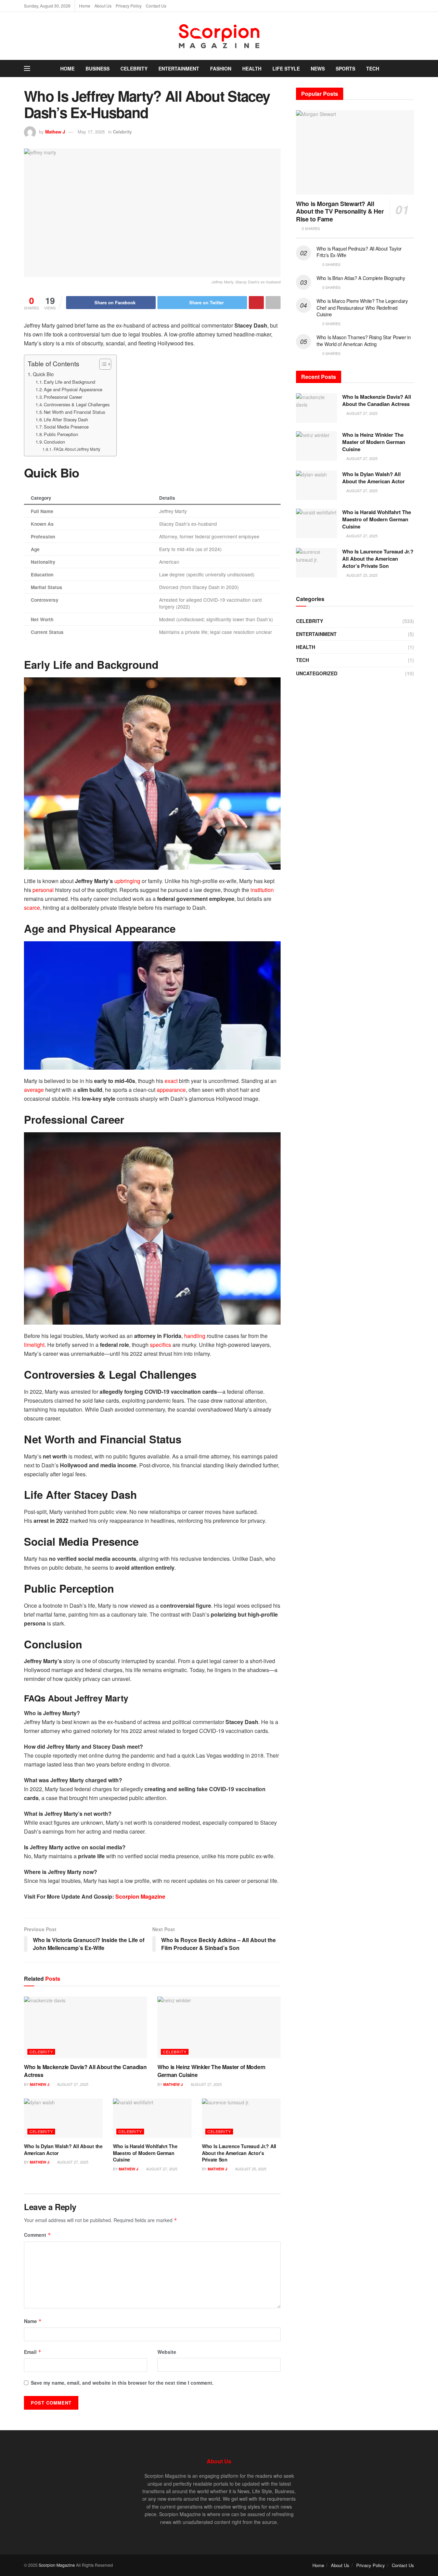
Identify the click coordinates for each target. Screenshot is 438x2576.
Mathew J (55, 132)
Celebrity (134, 68)
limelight (34, 1345)
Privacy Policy (129, 6)
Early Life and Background (69, 382)
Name (33, 2321)
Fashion (221, 68)
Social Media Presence (66, 427)
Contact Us (156, 6)
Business (98, 68)
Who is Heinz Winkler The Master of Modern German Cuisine (211, 2071)
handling (195, 1336)
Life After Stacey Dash (66, 419)
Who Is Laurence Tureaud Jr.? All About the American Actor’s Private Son (239, 2153)
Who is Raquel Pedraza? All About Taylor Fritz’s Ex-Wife (359, 252)
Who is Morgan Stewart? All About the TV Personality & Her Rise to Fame (340, 211)
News (318, 68)
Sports (345, 68)
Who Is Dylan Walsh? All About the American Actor (63, 2150)
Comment (37, 2235)
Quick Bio (43, 374)
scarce (32, 908)
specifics (161, 1345)
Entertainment (179, 68)
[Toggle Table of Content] (102, 364)
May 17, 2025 (91, 132)
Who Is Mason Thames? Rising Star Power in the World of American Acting (364, 341)
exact (172, 1081)
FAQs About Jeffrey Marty (77, 449)
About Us (103, 6)
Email (33, 2352)
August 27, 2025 (72, 2084)
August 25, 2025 (250, 2169)
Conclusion (54, 442)
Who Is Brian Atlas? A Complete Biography (361, 278)
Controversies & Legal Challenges (77, 404)
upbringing (128, 881)
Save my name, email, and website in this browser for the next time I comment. (122, 2383)
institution (262, 890)
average (35, 1090)
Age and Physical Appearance (73, 389)
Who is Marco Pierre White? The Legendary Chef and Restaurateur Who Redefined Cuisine (362, 308)
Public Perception (61, 434)
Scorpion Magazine (140, 1896)
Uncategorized (317, 673)
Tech (373, 68)
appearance (171, 1090)
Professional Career (63, 397)
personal (44, 890)
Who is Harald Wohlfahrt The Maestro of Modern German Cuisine (145, 2153)
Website (167, 2352)
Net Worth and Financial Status (74, 412)
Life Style (286, 68)
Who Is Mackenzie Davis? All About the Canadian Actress (85, 2071)
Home (85, 6)
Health (252, 68)
